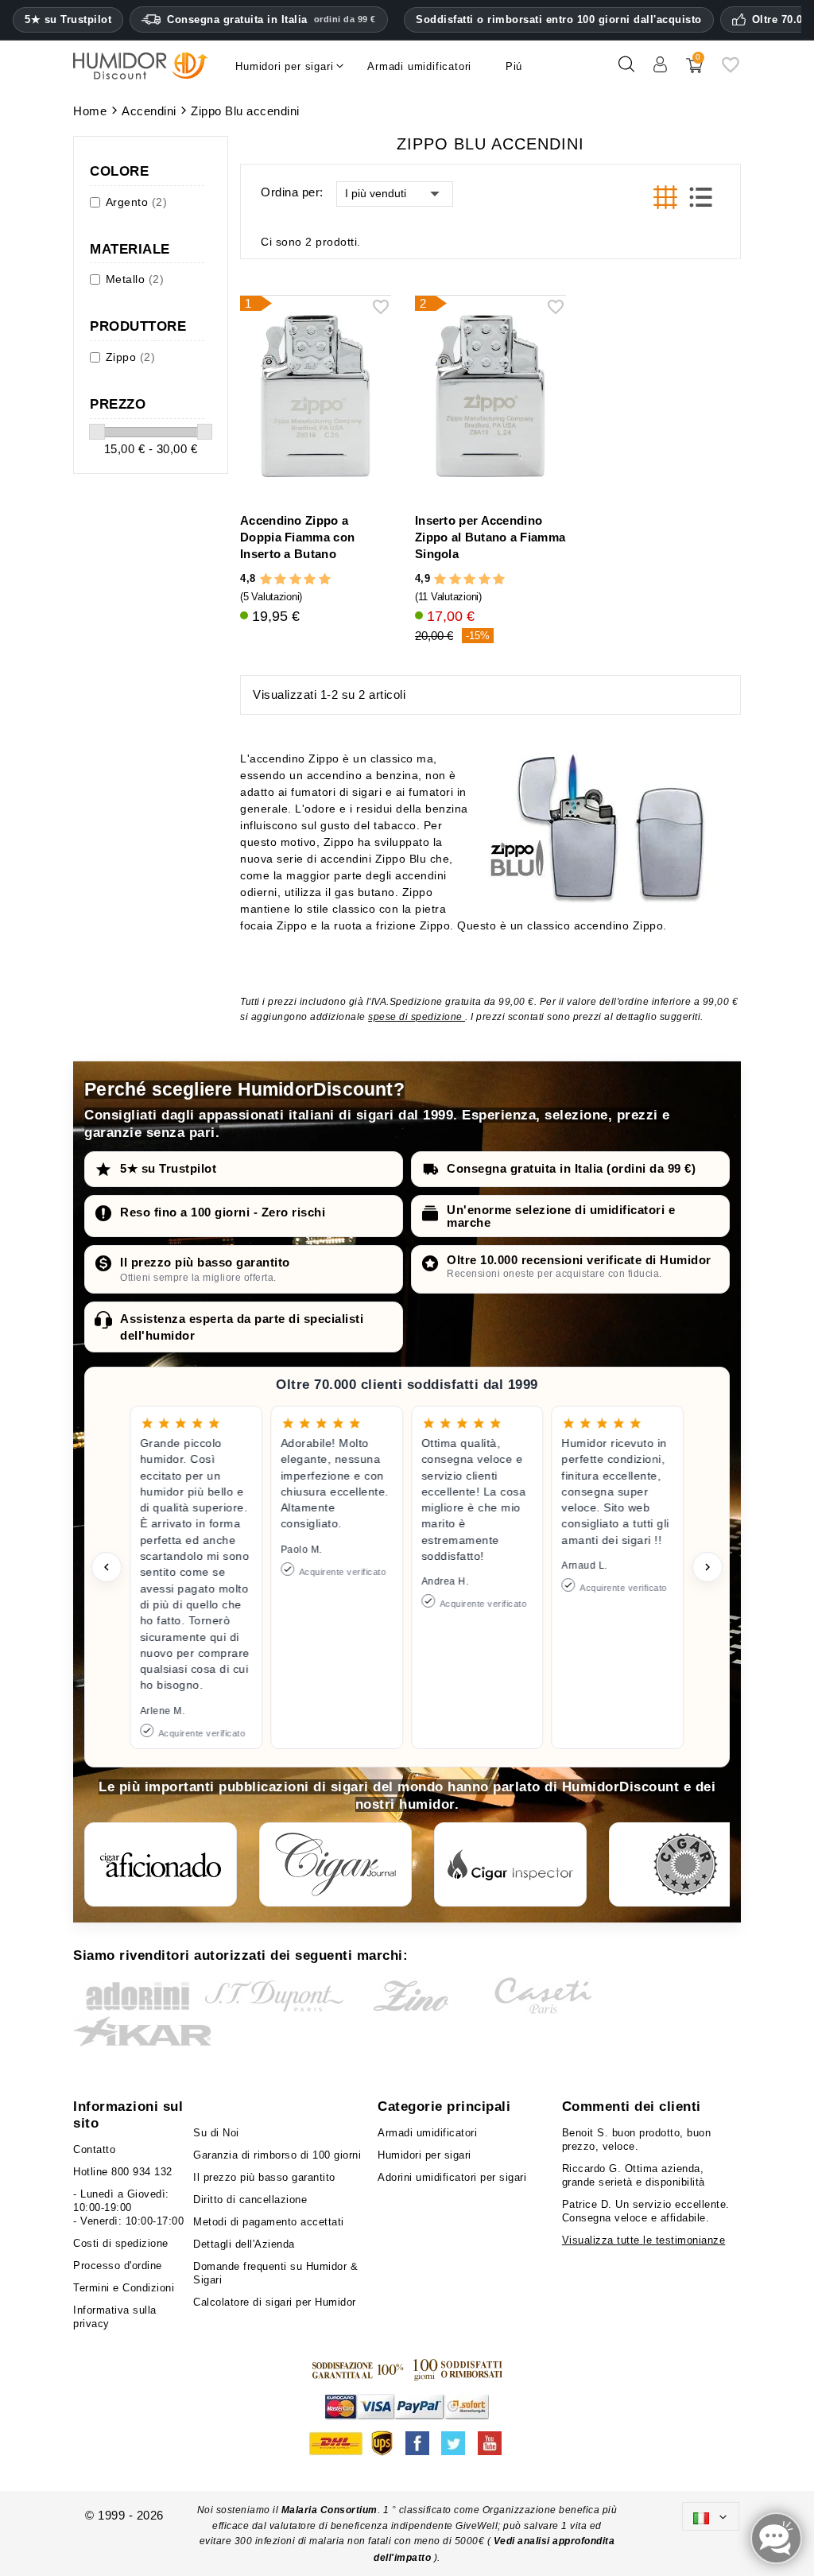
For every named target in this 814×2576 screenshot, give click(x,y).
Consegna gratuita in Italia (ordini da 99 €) (571, 1168)
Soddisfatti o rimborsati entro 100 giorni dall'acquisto (559, 19)
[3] (295, 579)
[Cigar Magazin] (685, 1864)
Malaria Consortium (329, 2510)
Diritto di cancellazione (250, 2200)
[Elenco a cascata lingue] (711, 2516)
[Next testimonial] (707, 1567)
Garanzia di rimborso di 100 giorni (277, 2155)
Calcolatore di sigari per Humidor (275, 2302)
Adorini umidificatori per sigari (452, 2177)
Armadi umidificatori (427, 2133)
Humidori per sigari (424, 2155)
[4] (310, 579)
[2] (280, 579)
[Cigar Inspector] (510, 1864)
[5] (325, 579)
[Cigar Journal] (335, 1864)
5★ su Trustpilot (68, 20)
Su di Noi (216, 2133)
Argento (137, 202)
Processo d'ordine (118, 2266)
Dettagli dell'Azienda (244, 2244)
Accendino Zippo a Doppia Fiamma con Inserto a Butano (297, 537)
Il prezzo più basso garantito (205, 1262)
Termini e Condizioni (124, 2288)
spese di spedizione (417, 1017)
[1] (266, 579)
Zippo (131, 357)
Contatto (94, 2149)
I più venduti (376, 193)
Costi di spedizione (121, 2243)
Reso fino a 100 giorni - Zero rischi (223, 1212)
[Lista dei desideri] (731, 70)
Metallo (135, 279)
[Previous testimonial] (107, 1567)
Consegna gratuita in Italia (271, 19)
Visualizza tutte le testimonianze (644, 2240)
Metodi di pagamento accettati (269, 2222)
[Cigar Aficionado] (161, 1864)
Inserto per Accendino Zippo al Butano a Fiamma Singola (490, 537)
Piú (514, 66)
